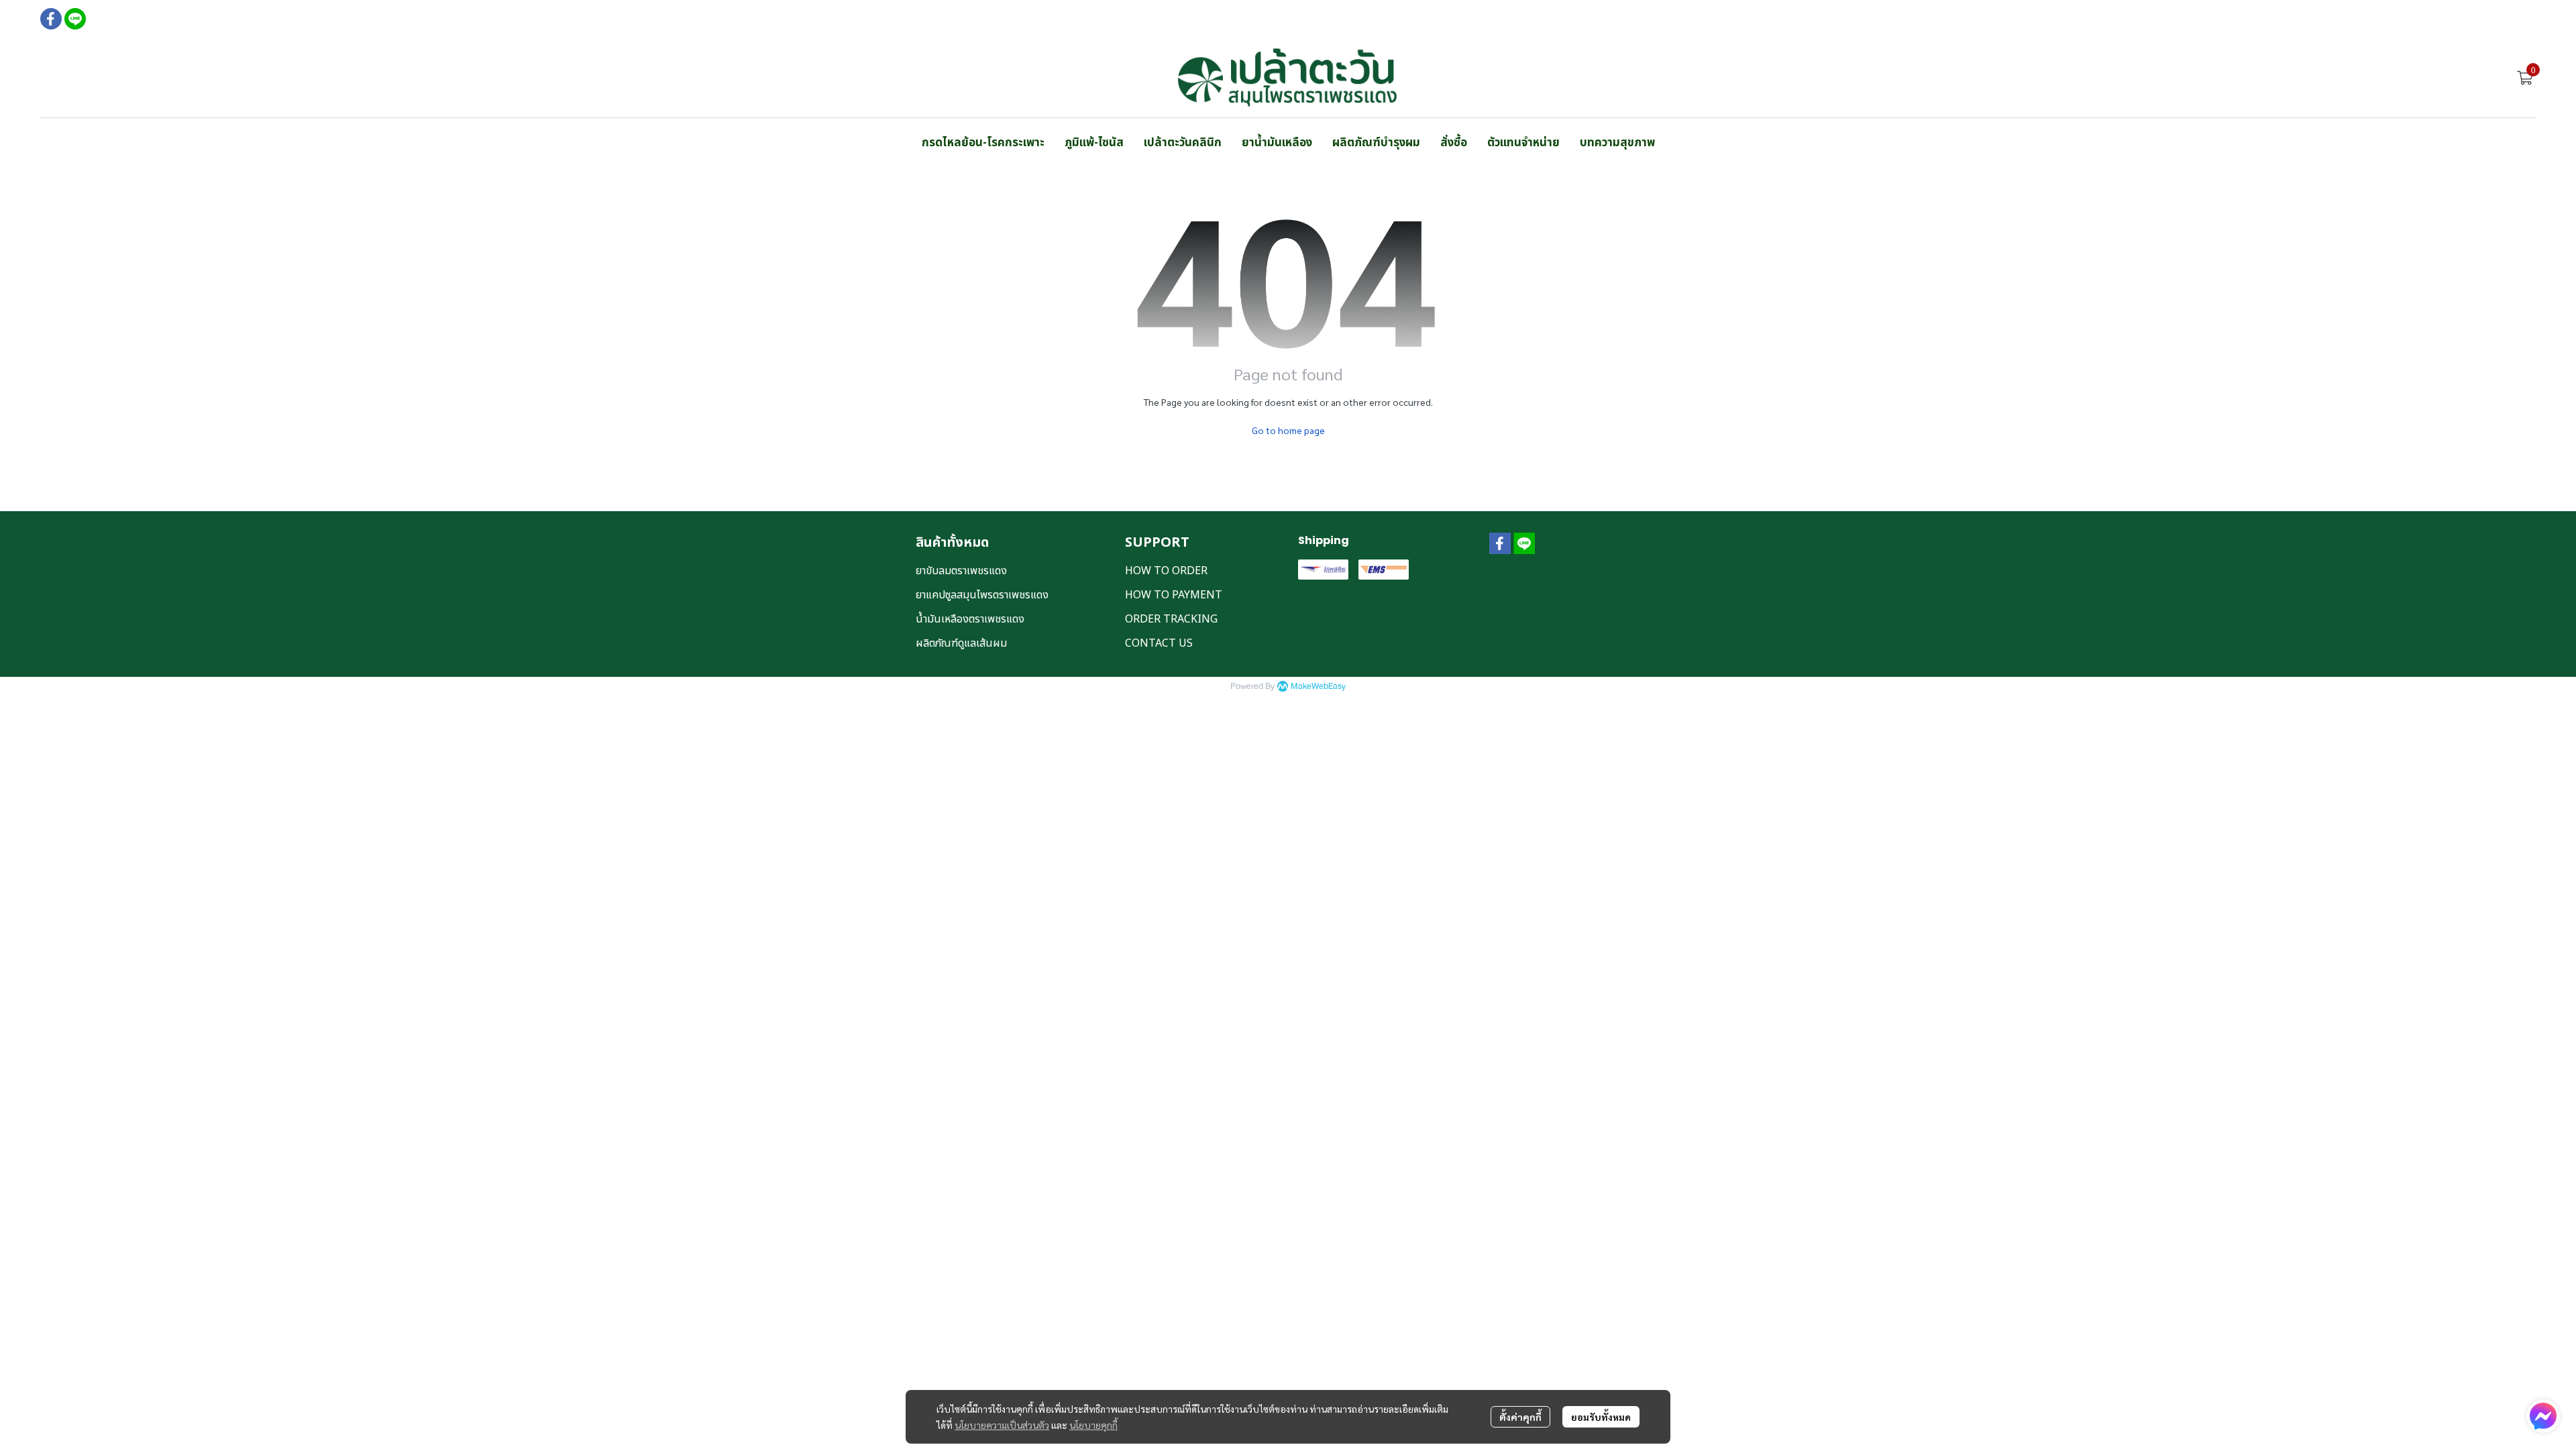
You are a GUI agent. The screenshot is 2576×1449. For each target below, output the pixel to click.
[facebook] (51, 19)
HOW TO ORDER (1166, 571)
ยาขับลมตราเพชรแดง (961, 571)
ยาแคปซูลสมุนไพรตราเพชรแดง (982, 595)
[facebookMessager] (2543, 1416)
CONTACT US (1159, 643)
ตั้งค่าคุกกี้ (1520, 1417)
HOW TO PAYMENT (1174, 595)
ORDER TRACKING (1171, 619)
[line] (75, 19)
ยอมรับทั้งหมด (1601, 1417)
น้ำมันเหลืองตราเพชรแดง (970, 619)
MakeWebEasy (1318, 687)
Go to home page (1288, 430)
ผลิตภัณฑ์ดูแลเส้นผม (961, 643)
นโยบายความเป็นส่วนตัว (1002, 1425)
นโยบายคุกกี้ (1093, 1425)
